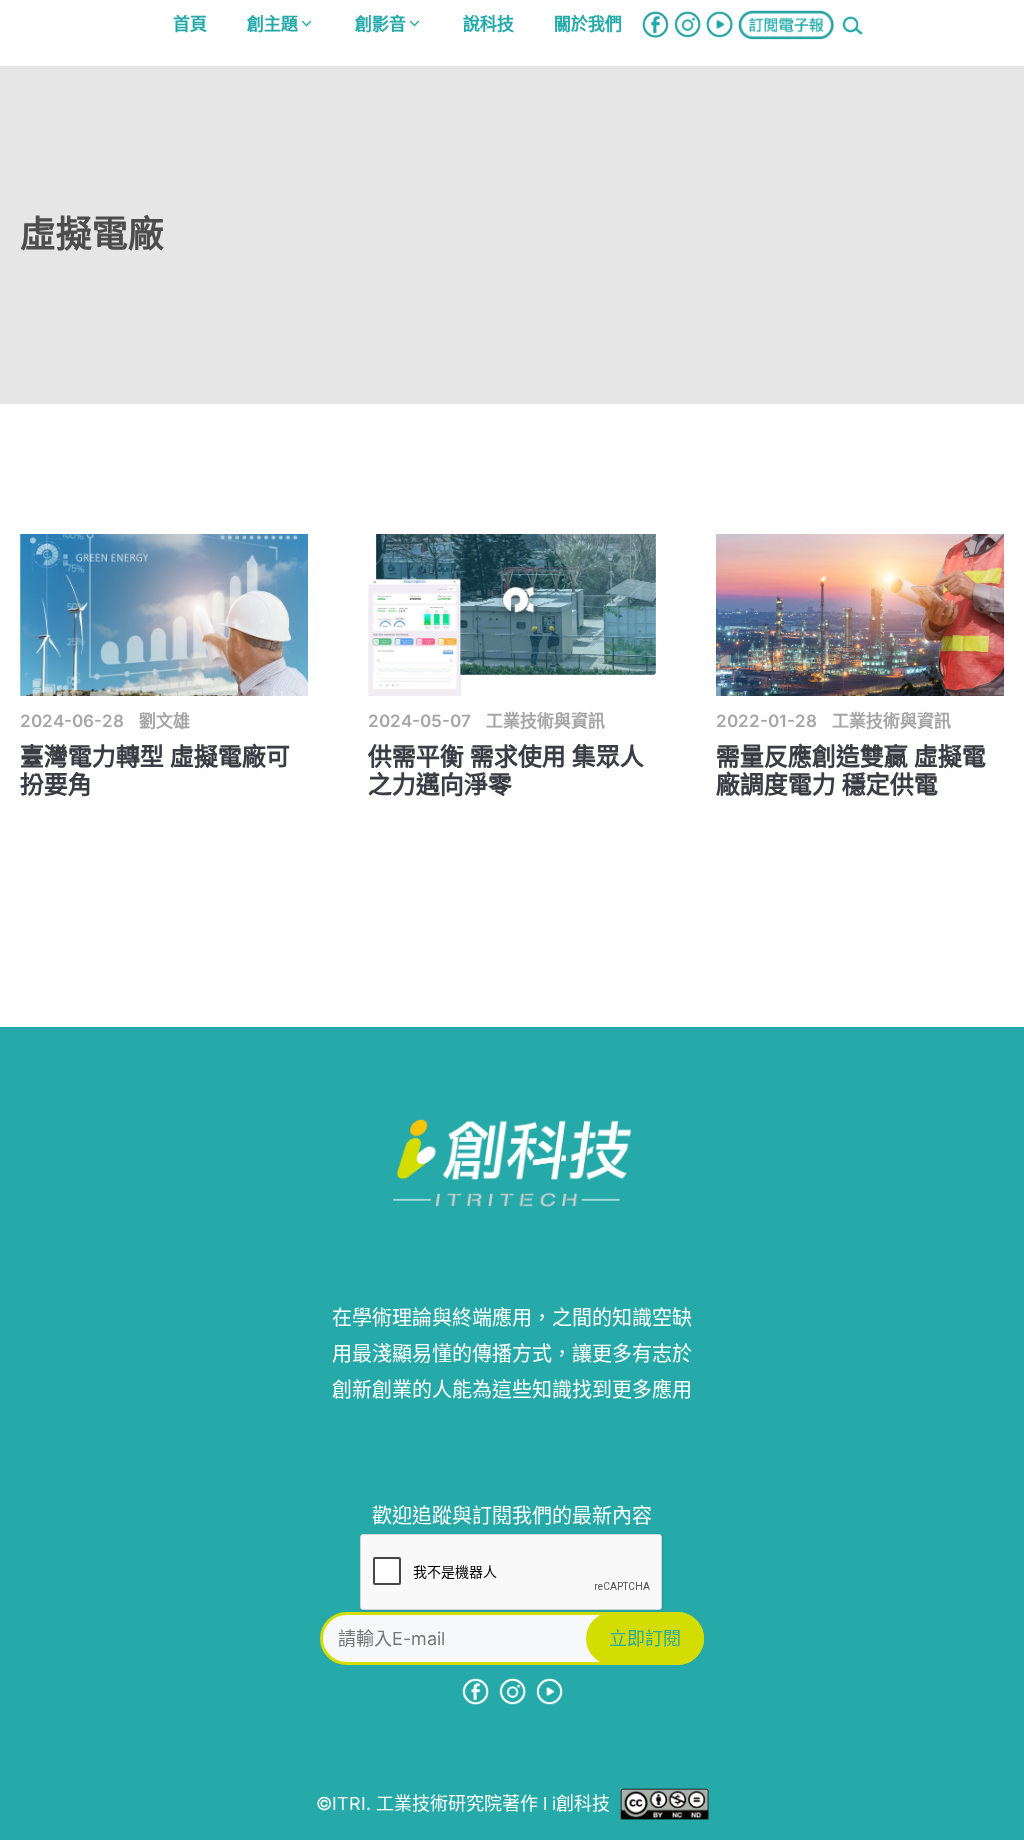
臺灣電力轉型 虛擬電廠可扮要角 (155, 771)
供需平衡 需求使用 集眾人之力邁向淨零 (506, 771)
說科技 (488, 24)
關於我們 (588, 24)
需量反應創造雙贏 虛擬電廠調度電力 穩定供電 (851, 771)
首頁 (190, 24)
